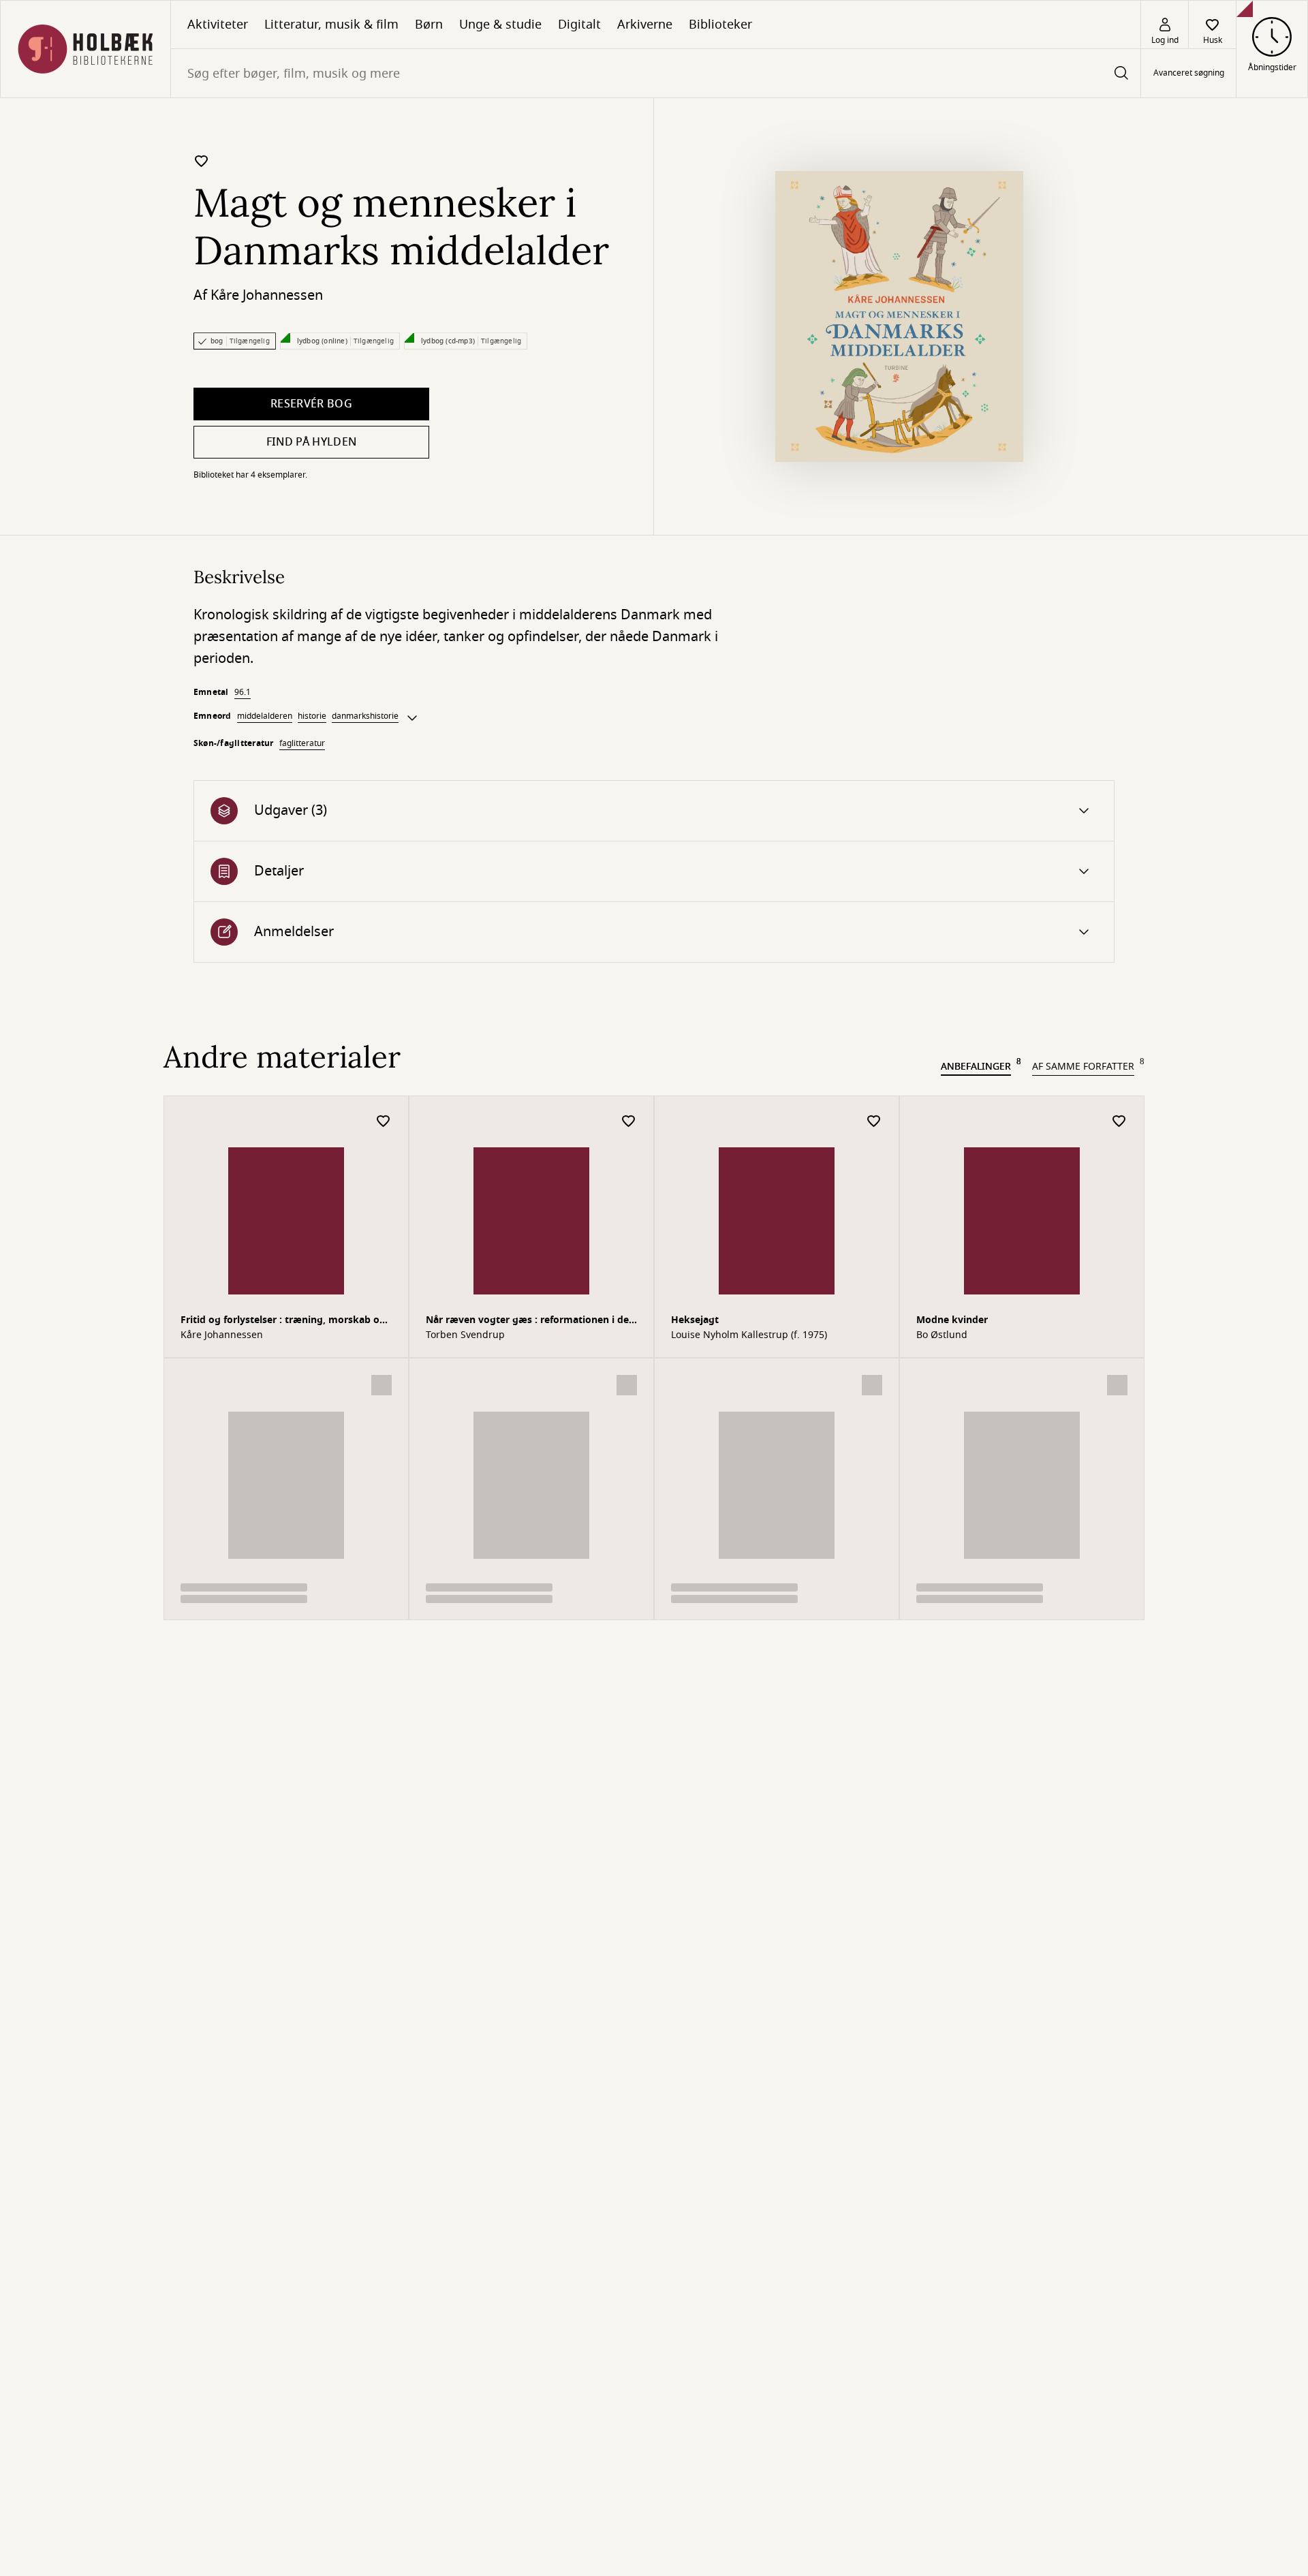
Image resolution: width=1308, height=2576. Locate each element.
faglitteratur (302, 743)
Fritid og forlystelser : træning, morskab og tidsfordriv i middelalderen (283, 1321)
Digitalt (579, 25)
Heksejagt (695, 1320)
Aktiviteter (218, 25)
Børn (429, 25)
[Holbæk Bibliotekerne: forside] (85, 49)
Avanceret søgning (1189, 74)
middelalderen (265, 716)
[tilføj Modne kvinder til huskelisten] (1119, 1122)
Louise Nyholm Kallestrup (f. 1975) (749, 1335)
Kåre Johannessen (267, 295)
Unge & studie (500, 25)
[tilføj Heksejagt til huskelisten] (874, 1122)
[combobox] (656, 73)
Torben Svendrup (465, 1335)
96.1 (243, 692)
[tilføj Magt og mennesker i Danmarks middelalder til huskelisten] (202, 161)
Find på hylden (311, 442)
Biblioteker (720, 25)
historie (312, 716)
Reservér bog (311, 404)
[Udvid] (412, 718)
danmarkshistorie (365, 716)
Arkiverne (645, 25)
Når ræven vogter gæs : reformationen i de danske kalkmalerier (527, 1321)
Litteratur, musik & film (331, 25)
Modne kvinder (952, 1320)
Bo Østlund (942, 1335)
